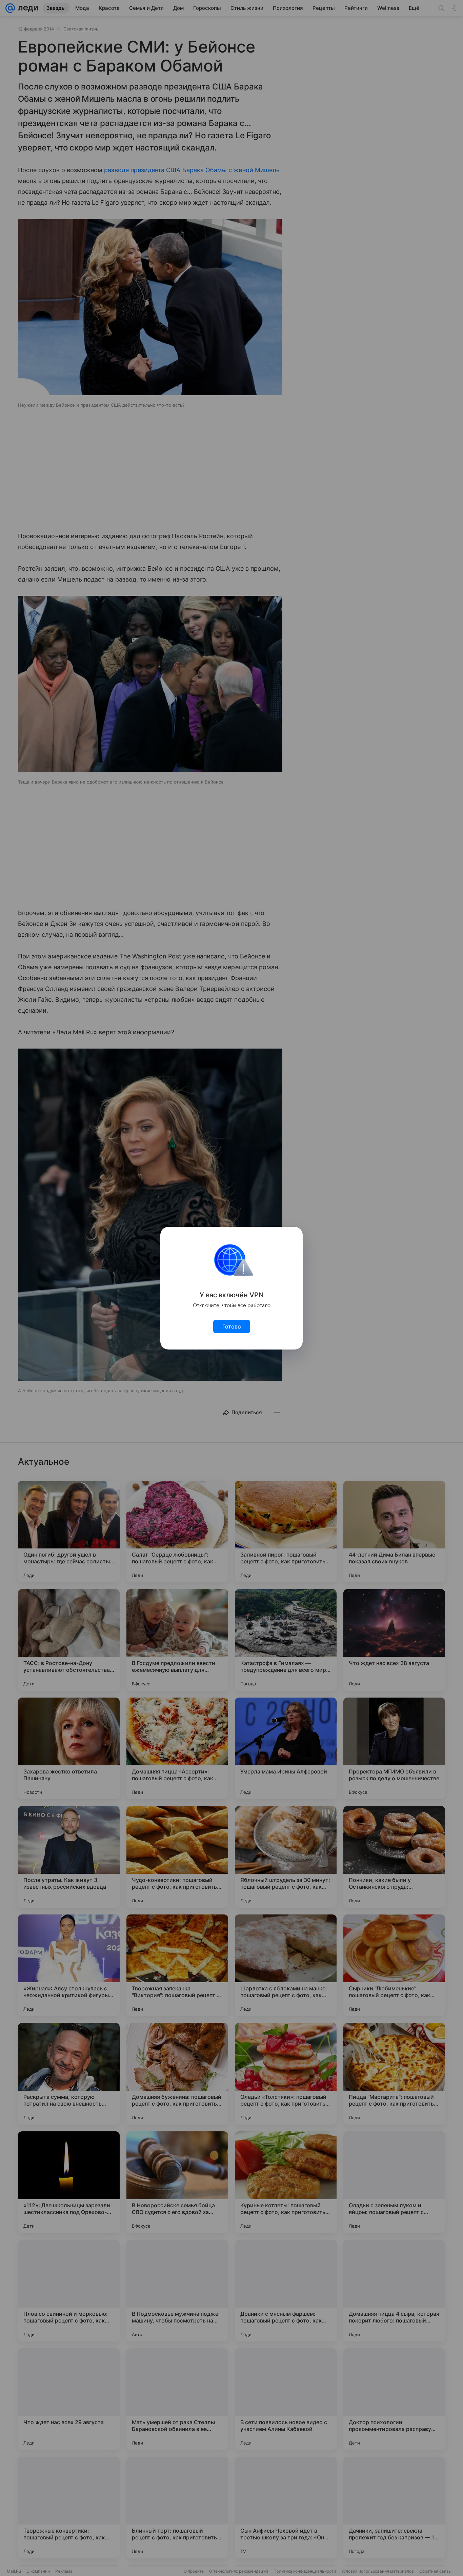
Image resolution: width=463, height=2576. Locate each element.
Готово (232, 1326)
